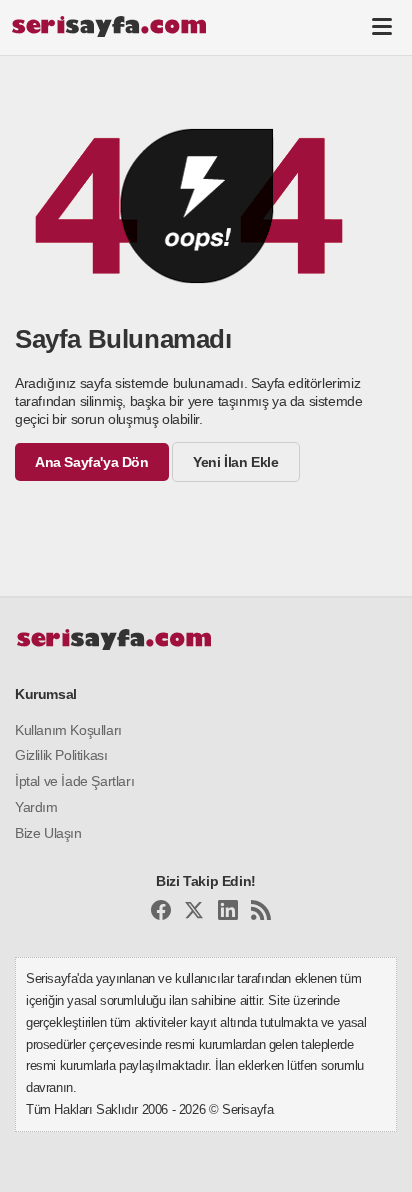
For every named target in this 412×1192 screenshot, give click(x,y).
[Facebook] (161, 913)
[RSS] (261, 913)
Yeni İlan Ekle (235, 462)
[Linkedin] (228, 913)
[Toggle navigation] (382, 26)
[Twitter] (194, 913)
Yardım (36, 807)
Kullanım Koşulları (68, 730)
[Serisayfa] (108, 26)
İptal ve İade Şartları (74, 781)
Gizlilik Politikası (61, 755)
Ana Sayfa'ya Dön (92, 462)
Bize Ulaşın (48, 833)
